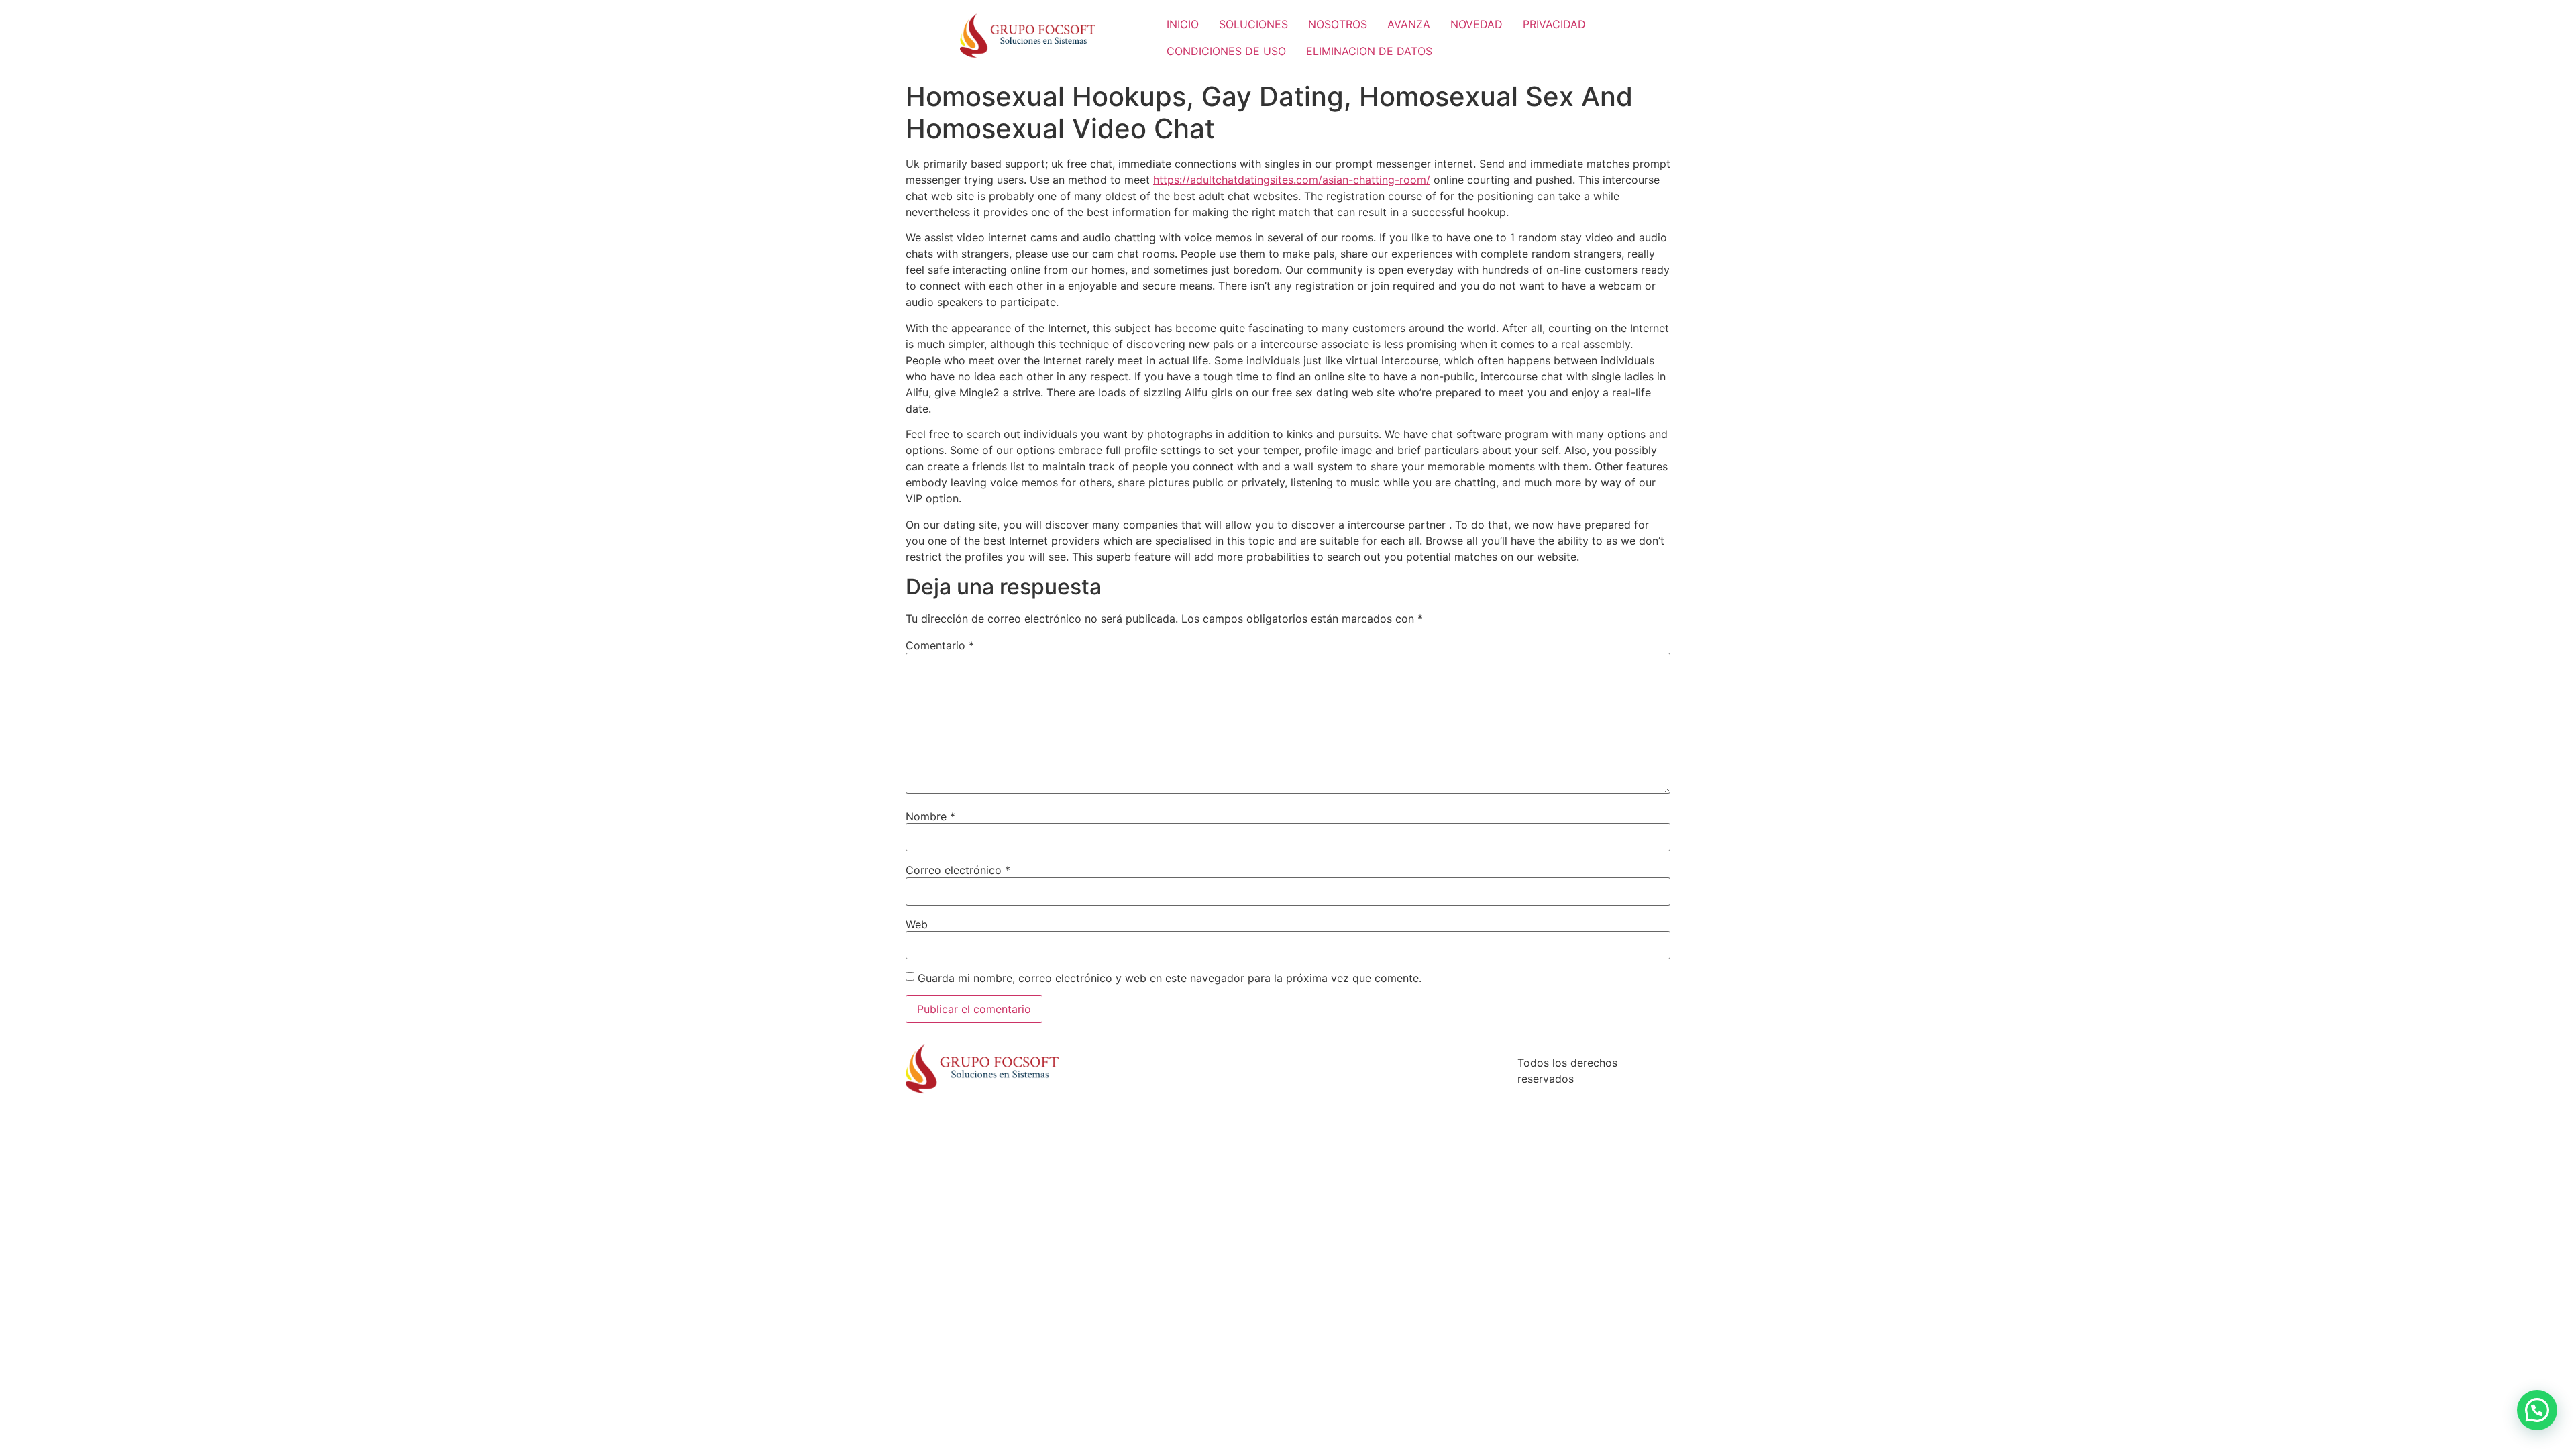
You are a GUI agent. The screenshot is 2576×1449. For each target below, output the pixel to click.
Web (917, 924)
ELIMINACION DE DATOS (1369, 51)
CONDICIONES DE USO (1226, 51)
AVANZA (1409, 24)
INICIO (1183, 24)
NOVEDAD (1477, 24)
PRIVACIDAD (1554, 24)
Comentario (940, 645)
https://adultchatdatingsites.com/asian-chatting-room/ (1292, 180)
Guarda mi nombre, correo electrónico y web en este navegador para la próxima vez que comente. (1170, 978)
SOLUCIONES (1253, 24)
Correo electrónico (958, 870)
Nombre (930, 816)
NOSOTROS (1338, 24)
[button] (2537, 1410)
